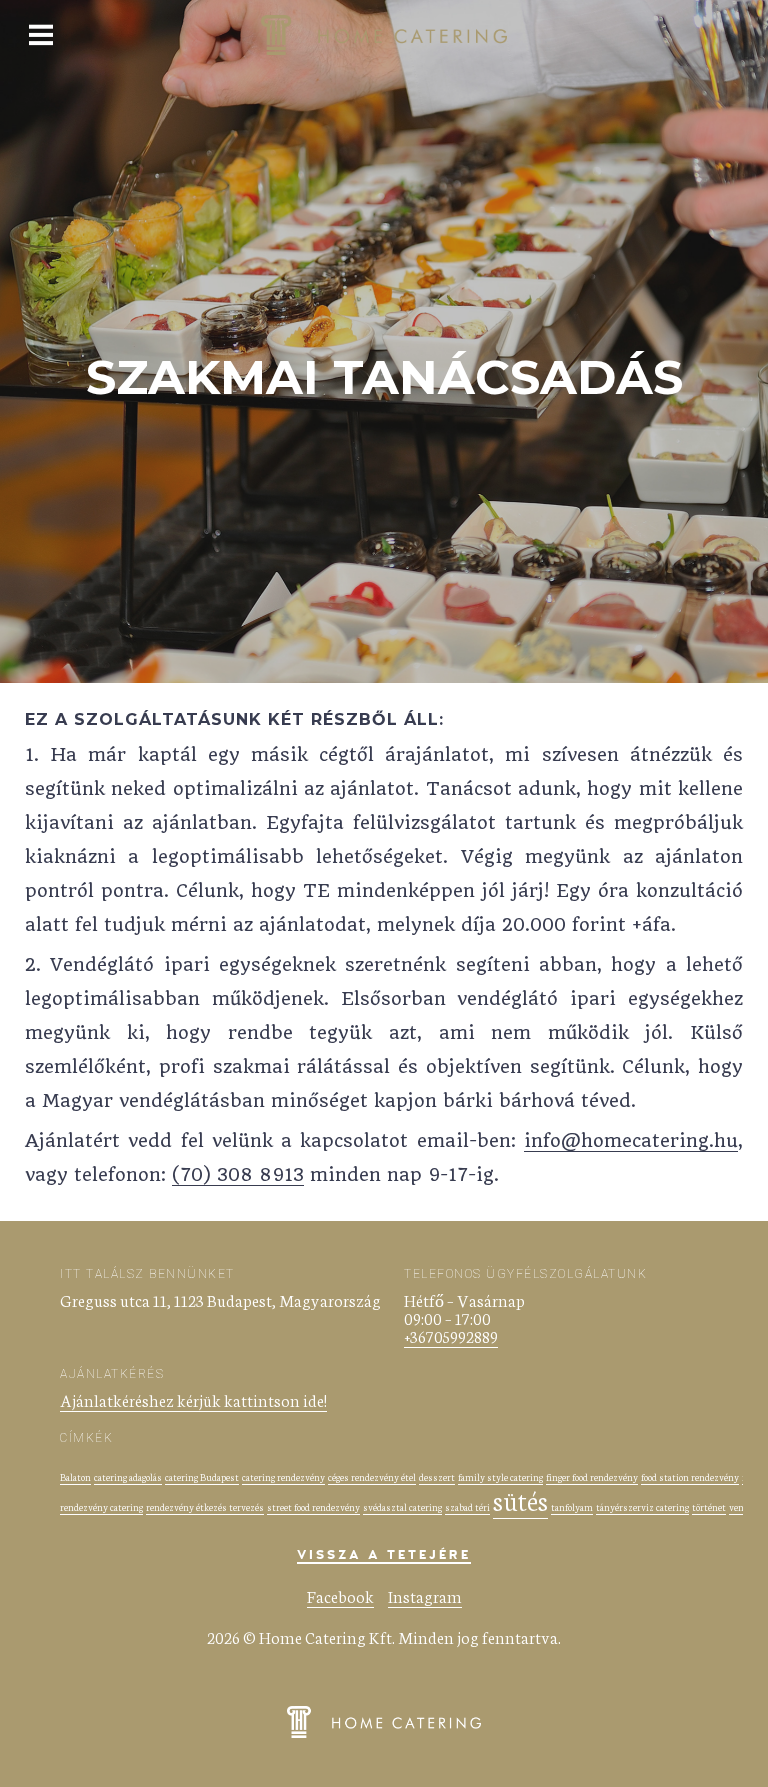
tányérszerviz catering (642, 1507)
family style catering (500, 1477)
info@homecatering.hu (631, 1140)
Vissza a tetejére (384, 1556)
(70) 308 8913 (238, 1174)
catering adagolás (128, 1477)
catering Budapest (202, 1477)
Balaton (75, 1477)
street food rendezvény (313, 1507)
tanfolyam (572, 1507)
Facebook (340, 1595)
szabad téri (467, 1507)
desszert (437, 1477)
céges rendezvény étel (372, 1477)
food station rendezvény (690, 1477)
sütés (520, 1499)
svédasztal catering (402, 1507)
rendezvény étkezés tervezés (205, 1507)
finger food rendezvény (592, 1477)
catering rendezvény (283, 1477)
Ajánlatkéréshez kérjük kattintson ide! (193, 1399)
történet (709, 1507)
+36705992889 (451, 1335)
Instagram (425, 1595)
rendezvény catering (101, 1507)
